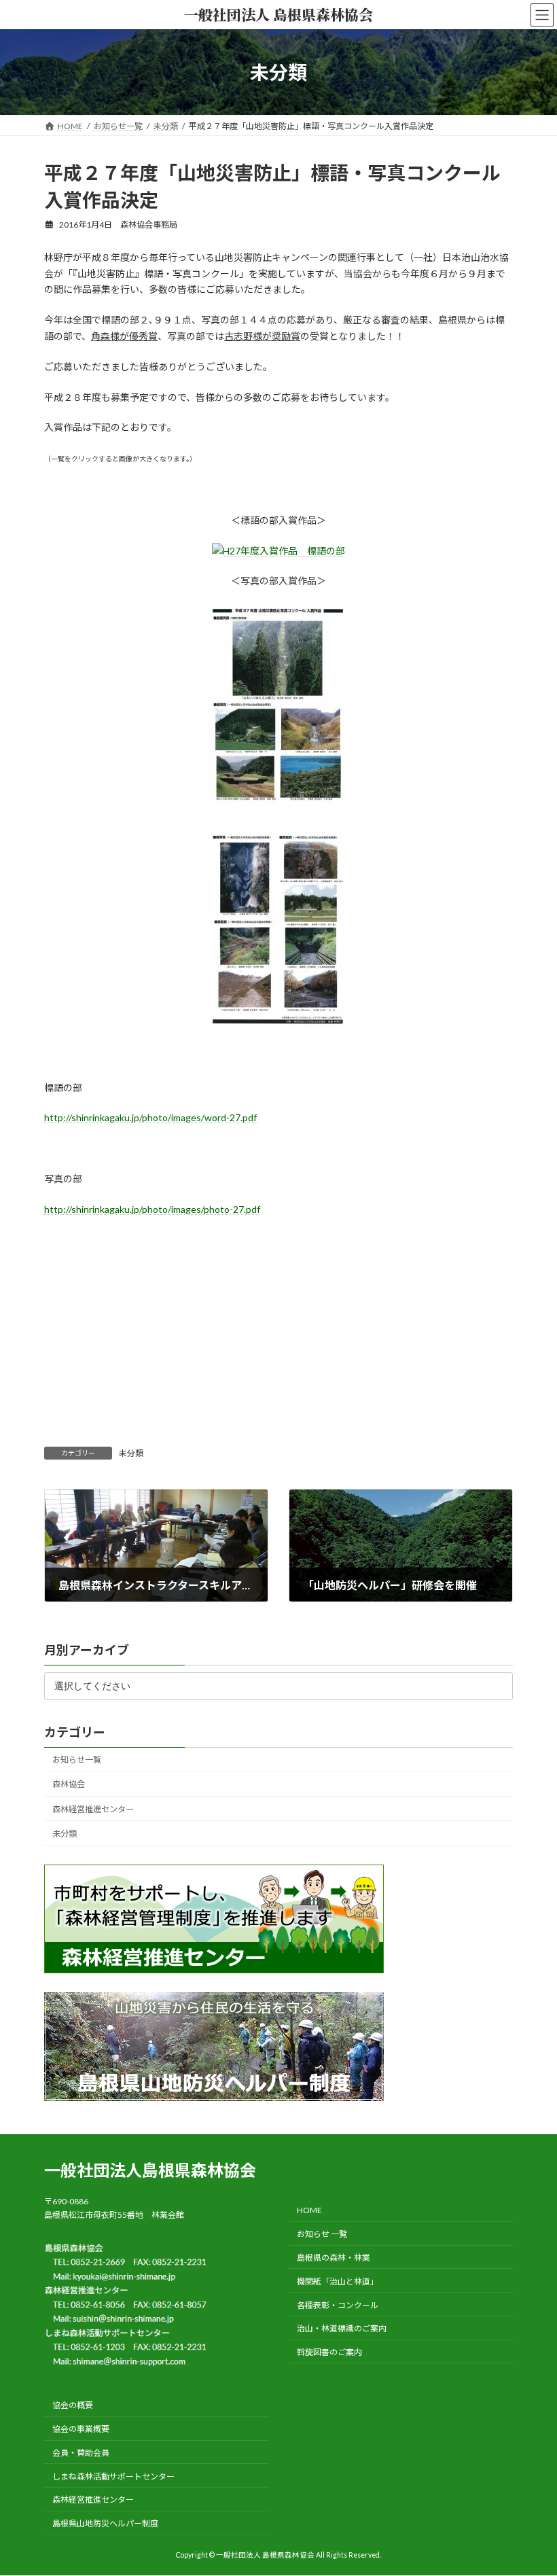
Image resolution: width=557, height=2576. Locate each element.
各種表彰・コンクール (338, 2305)
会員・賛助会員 (81, 2453)
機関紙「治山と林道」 (338, 2281)
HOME (309, 2211)
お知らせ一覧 (77, 1760)
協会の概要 (73, 2406)
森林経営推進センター (93, 1809)
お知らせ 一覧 (322, 2234)
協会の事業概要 (81, 2429)
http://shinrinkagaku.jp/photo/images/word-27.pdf (150, 1117)
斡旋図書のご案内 (329, 2352)
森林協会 (69, 1784)
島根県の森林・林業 (334, 2258)
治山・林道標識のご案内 (342, 2329)
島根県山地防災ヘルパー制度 (105, 2523)
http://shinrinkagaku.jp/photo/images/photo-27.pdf (152, 1209)
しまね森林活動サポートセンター (113, 2476)
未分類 (131, 1453)
